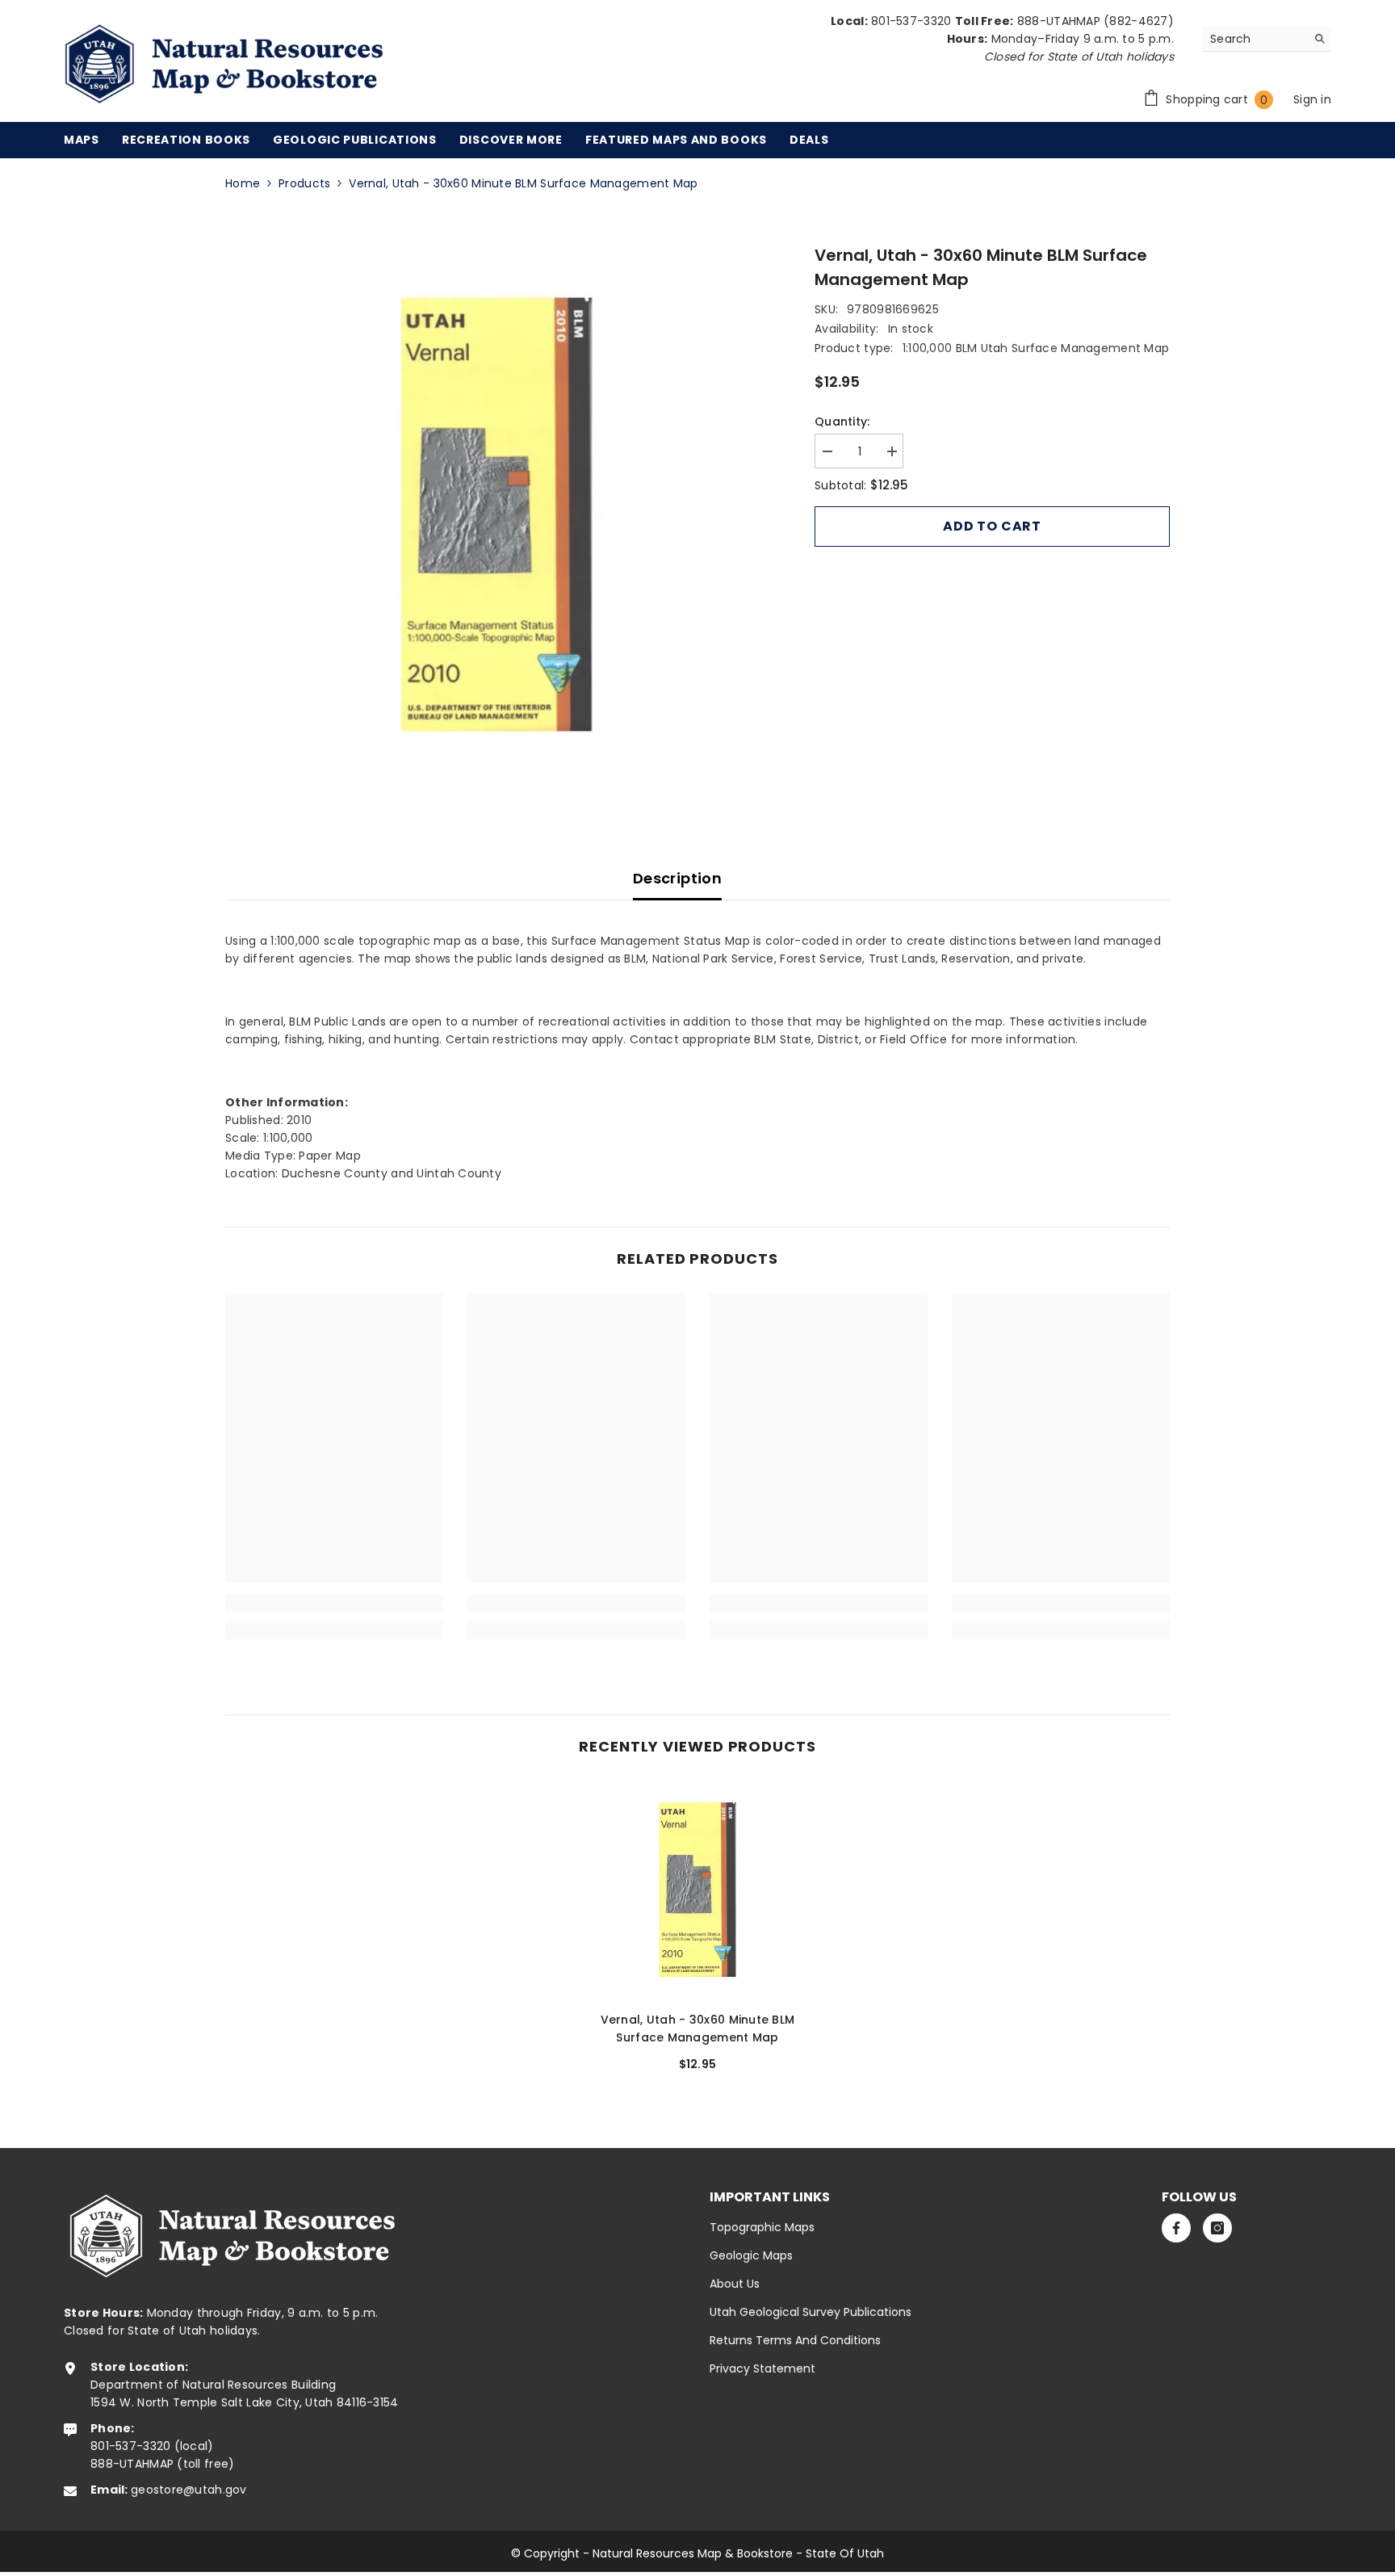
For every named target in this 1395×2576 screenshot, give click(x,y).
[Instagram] (1217, 2228)
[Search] (1267, 39)
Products (304, 183)
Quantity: (842, 422)
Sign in (1312, 99)
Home (243, 183)
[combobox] (1254, 39)
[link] (334, 1604)
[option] (496, 514)
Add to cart (992, 526)
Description (677, 878)
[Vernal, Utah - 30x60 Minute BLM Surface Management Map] (697, 1890)
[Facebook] (1176, 2228)
